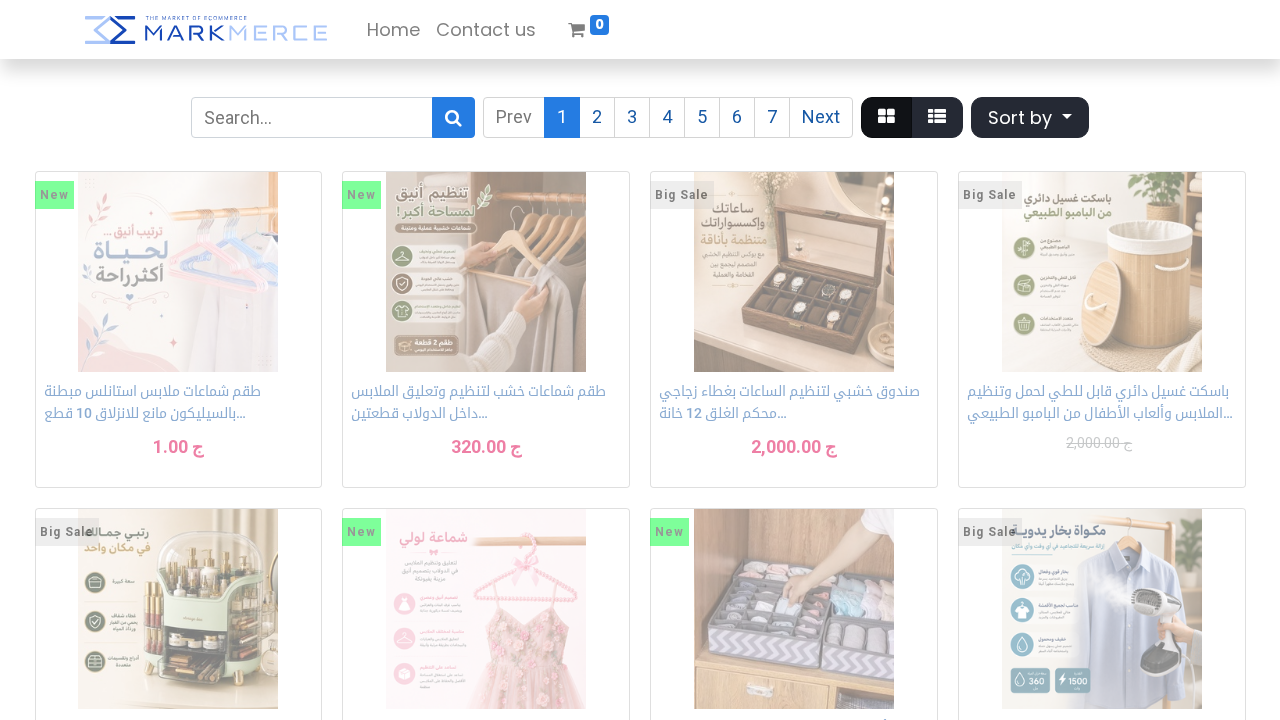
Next (821, 116)
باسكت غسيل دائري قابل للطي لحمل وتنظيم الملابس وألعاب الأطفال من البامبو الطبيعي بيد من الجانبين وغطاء (1098, 404)
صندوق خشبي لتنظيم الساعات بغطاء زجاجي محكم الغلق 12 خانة (789, 402)
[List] (937, 117)
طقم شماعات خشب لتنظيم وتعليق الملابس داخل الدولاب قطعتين (478, 402)
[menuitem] (393, 29)
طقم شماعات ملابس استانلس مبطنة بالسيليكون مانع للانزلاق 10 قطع (152, 402)
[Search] (453, 117)
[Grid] (886, 117)
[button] (1030, 117)
